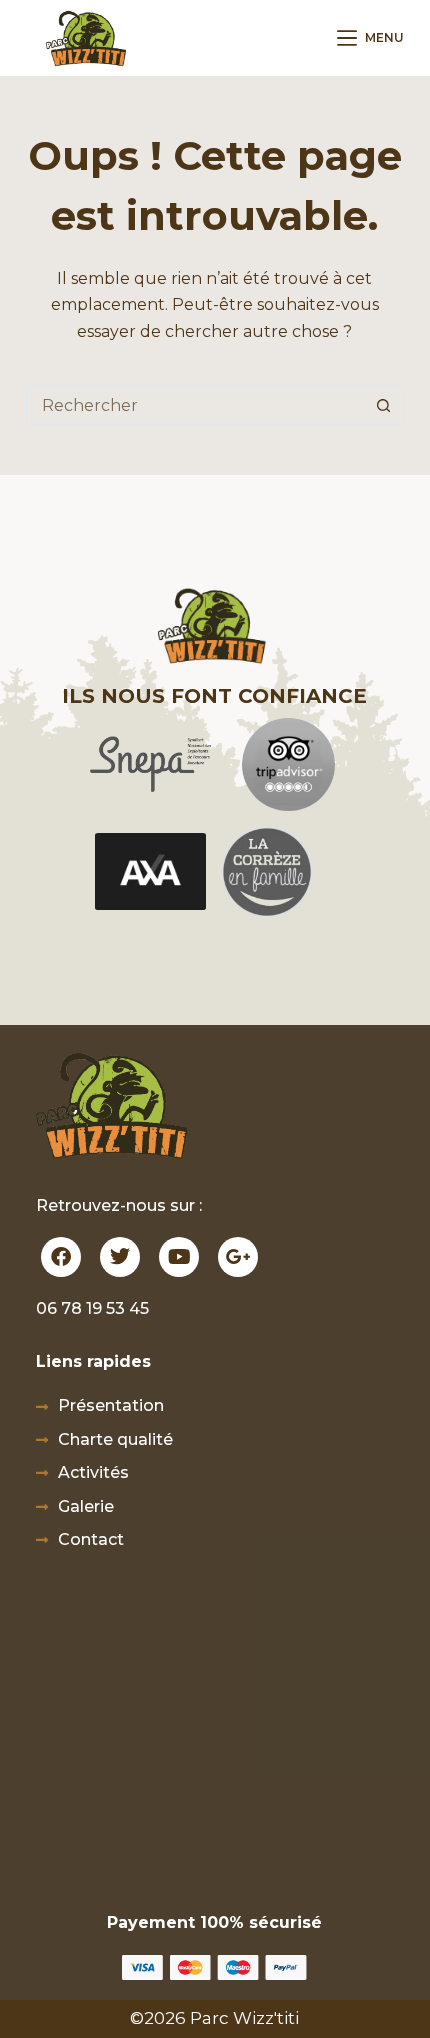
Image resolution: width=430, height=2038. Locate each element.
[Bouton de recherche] (383, 405)
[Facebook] (61, 1257)
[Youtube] (179, 1257)
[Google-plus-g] (238, 1257)
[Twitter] (120, 1257)
